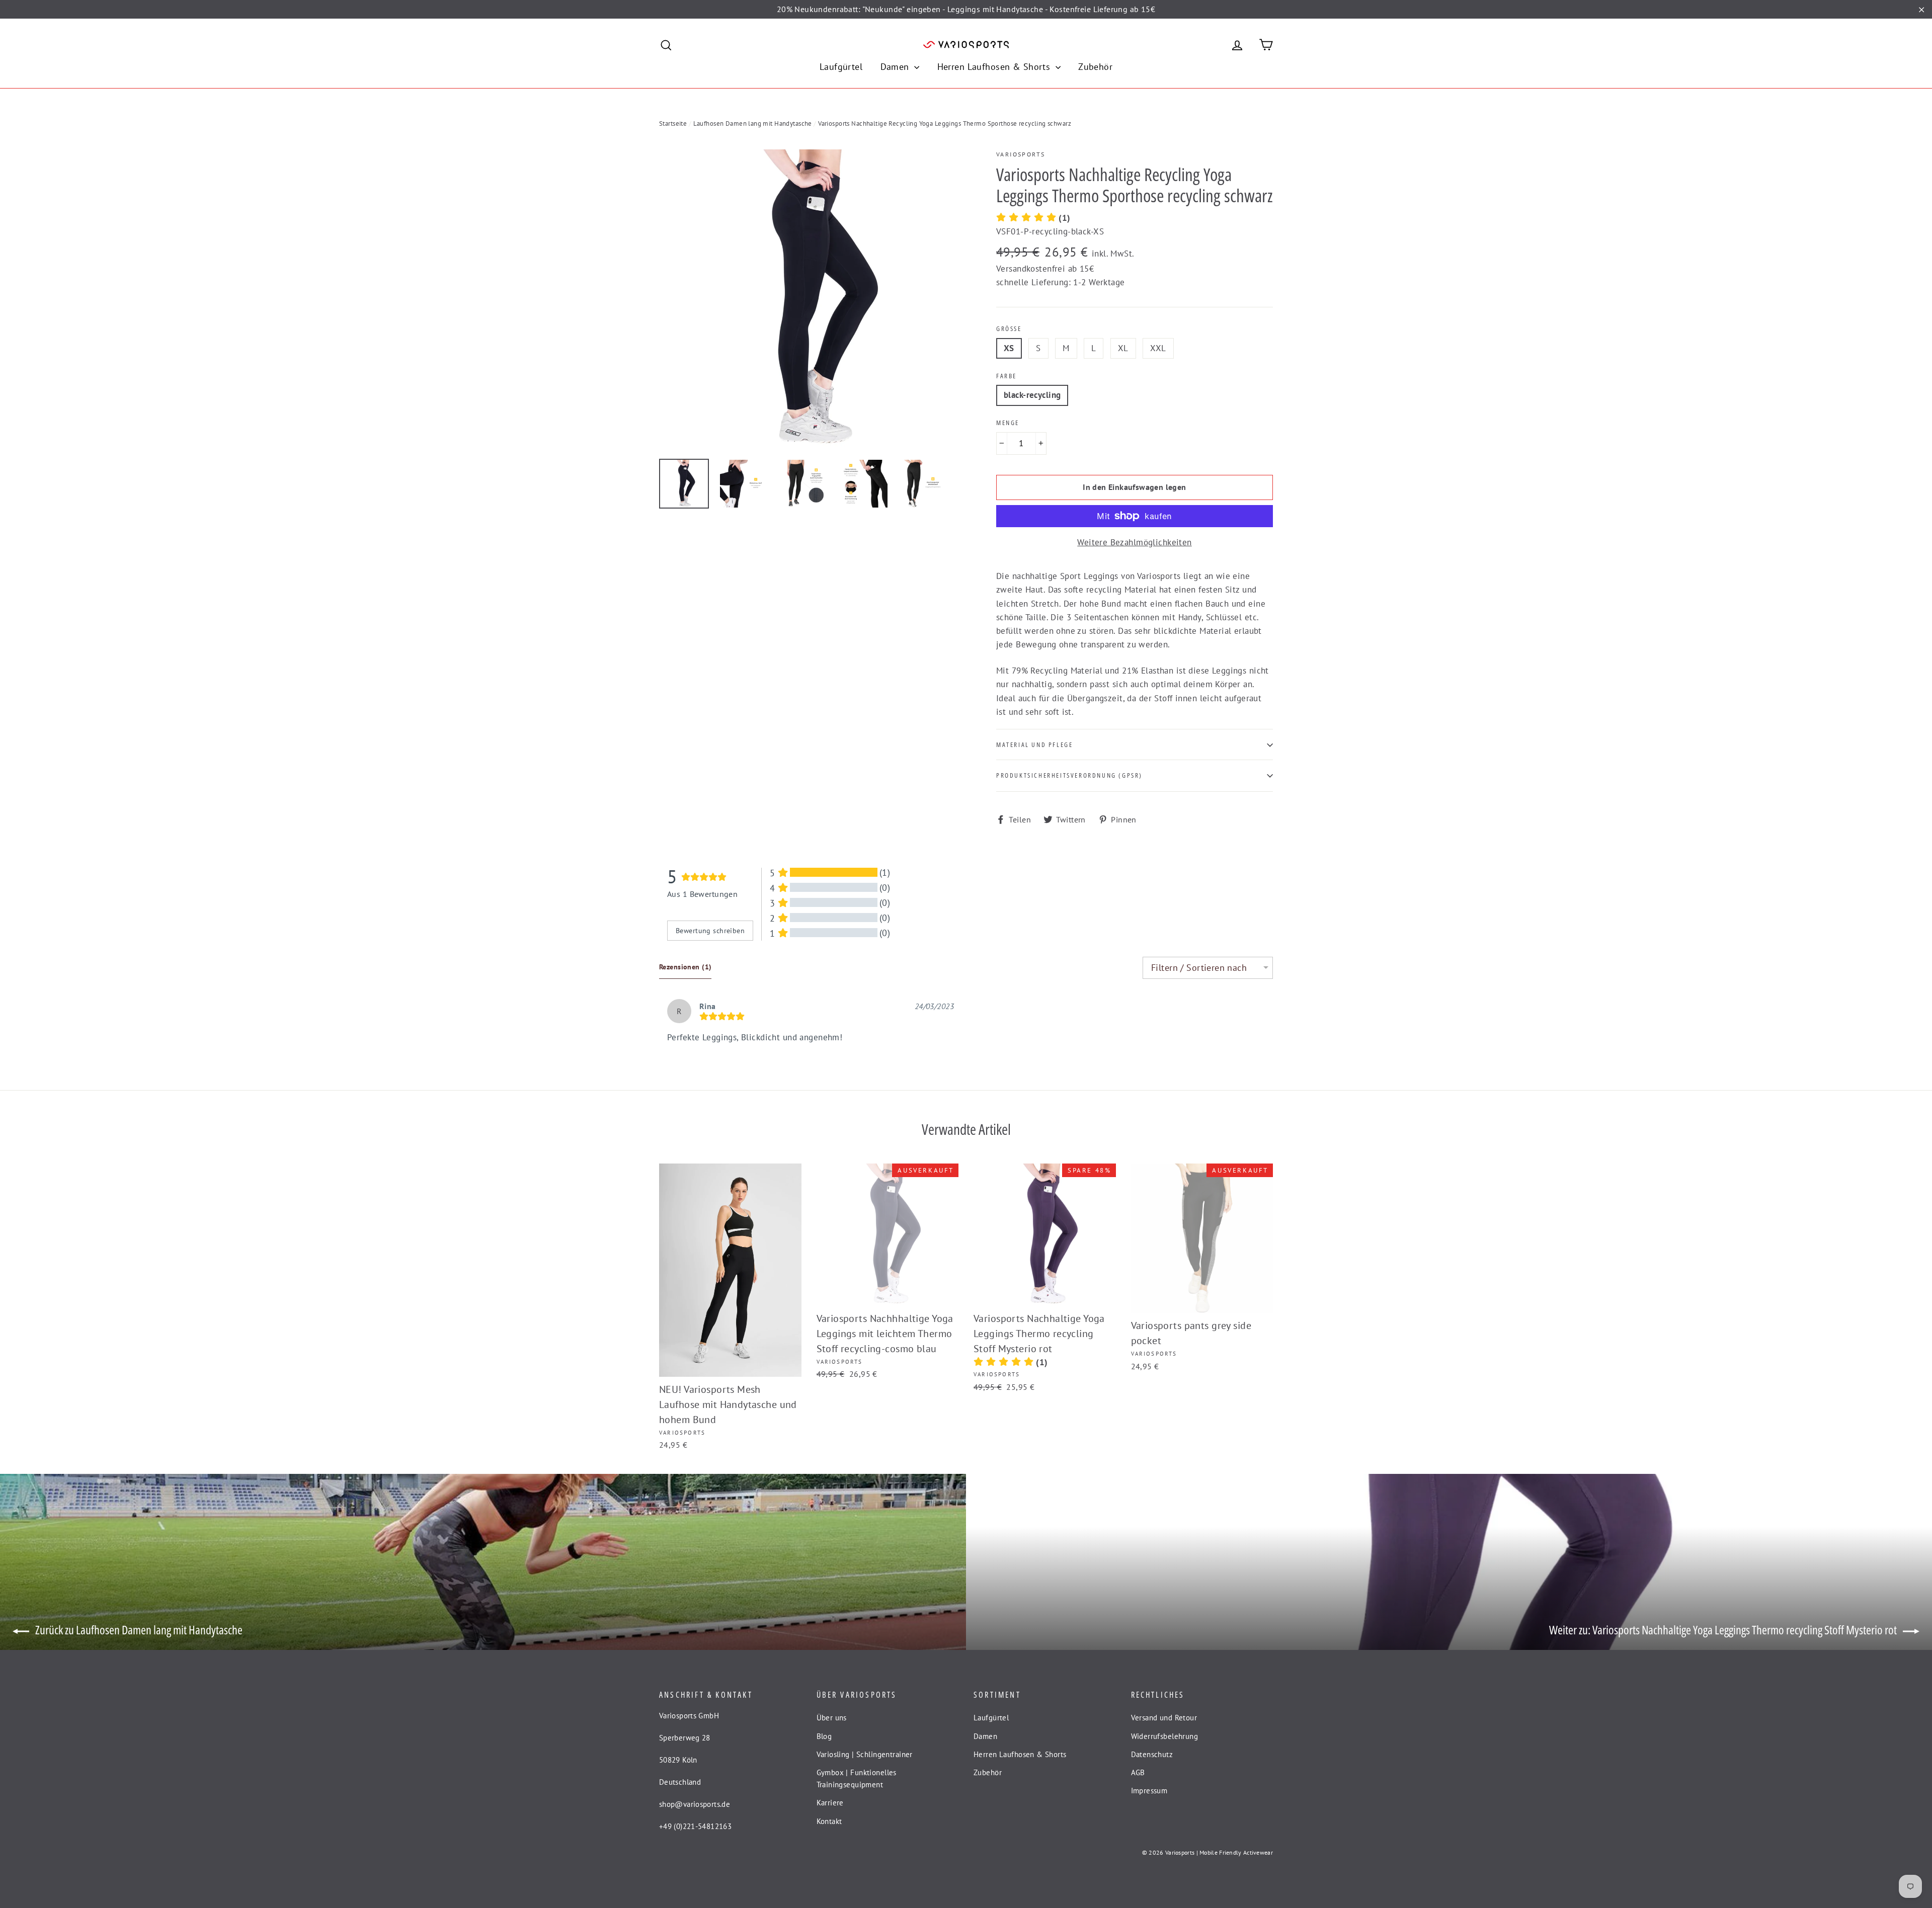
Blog (824, 1736)
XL (1123, 348)
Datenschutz (1152, 1754)
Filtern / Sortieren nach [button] (1199, 968)
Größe (1009, 329)
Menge (1008, 423)
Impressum (1149, 1791)
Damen (896, 67)
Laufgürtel (841, 67)
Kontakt (829, 1821)
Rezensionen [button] (685, 967)
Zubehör (1095, 67)
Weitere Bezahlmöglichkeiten (1134, 542)
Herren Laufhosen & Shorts (995, 67)
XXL (1158, 348)
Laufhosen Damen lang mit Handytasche (753, 123)
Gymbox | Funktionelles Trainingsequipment (857, 1778)
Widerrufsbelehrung (1165, 1736)
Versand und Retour (1164, 1718)
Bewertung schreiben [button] (710, 931)
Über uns (832, 1718)
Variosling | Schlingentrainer (865, 1754)
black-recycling (1032, 395)
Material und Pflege (1034, 744)
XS (1009, 348)
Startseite (673, 123)
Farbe (1007, 376)
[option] (809, 299)
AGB (1138, 1772)
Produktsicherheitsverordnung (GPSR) (1069, 775)
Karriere (830, 1803)
